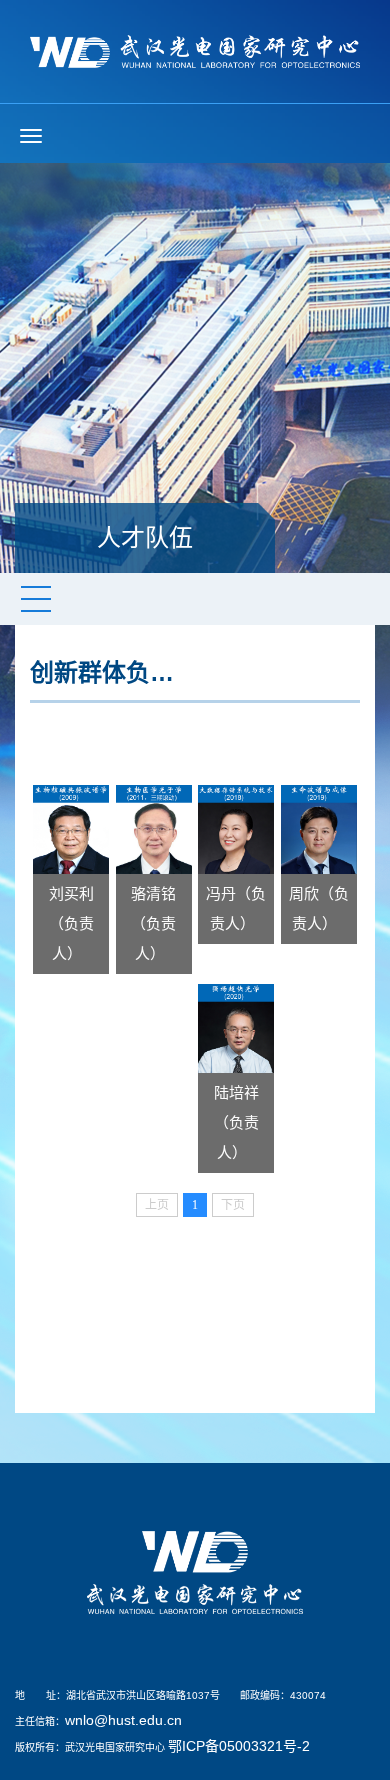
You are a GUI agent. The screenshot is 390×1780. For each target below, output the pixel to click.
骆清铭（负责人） (153, 923)
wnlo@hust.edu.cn (123, 1720)
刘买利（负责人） (71, 923)
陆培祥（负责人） (236, 1122)
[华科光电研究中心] (195, 50)
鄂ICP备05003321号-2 (239, 1746)
